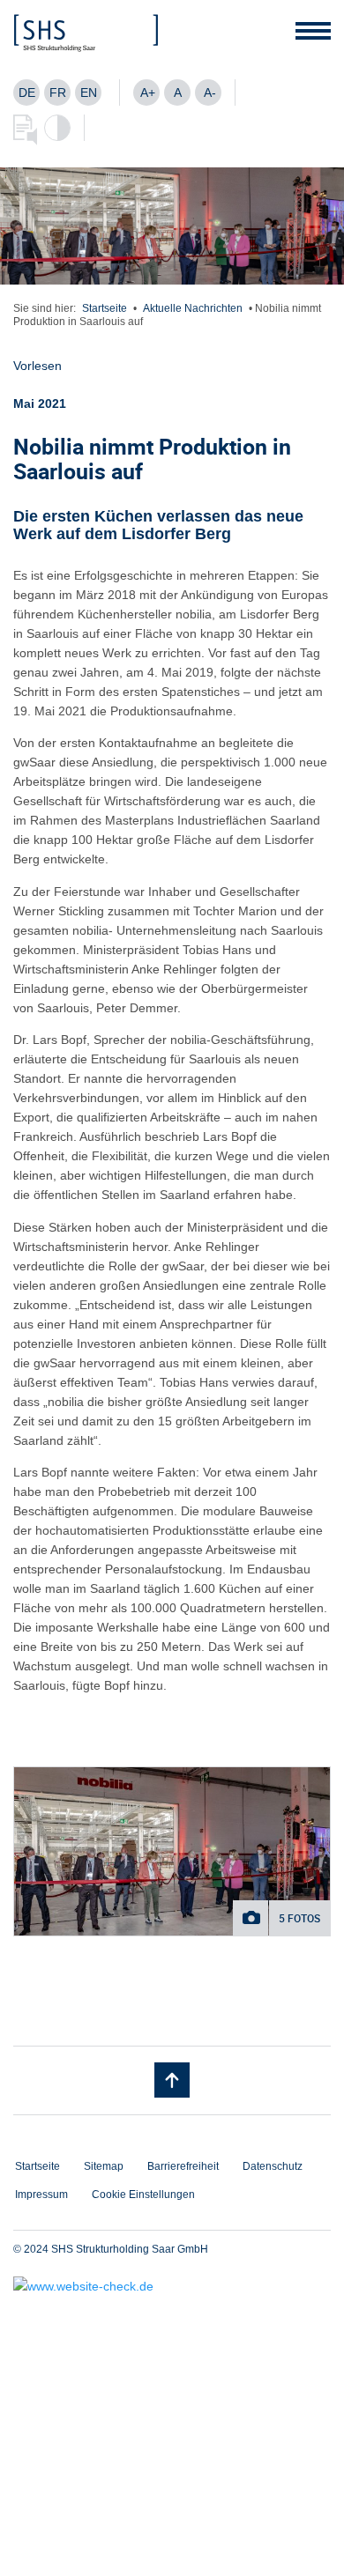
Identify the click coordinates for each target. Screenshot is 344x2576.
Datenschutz (273, 2166)
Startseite (105, 308)
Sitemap (104, 2166)
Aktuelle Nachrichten (193, 308)
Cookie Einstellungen (143, 2195)
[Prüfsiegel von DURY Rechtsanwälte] (172, 2286)
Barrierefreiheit (183, 2166)
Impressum (41, 2195)
